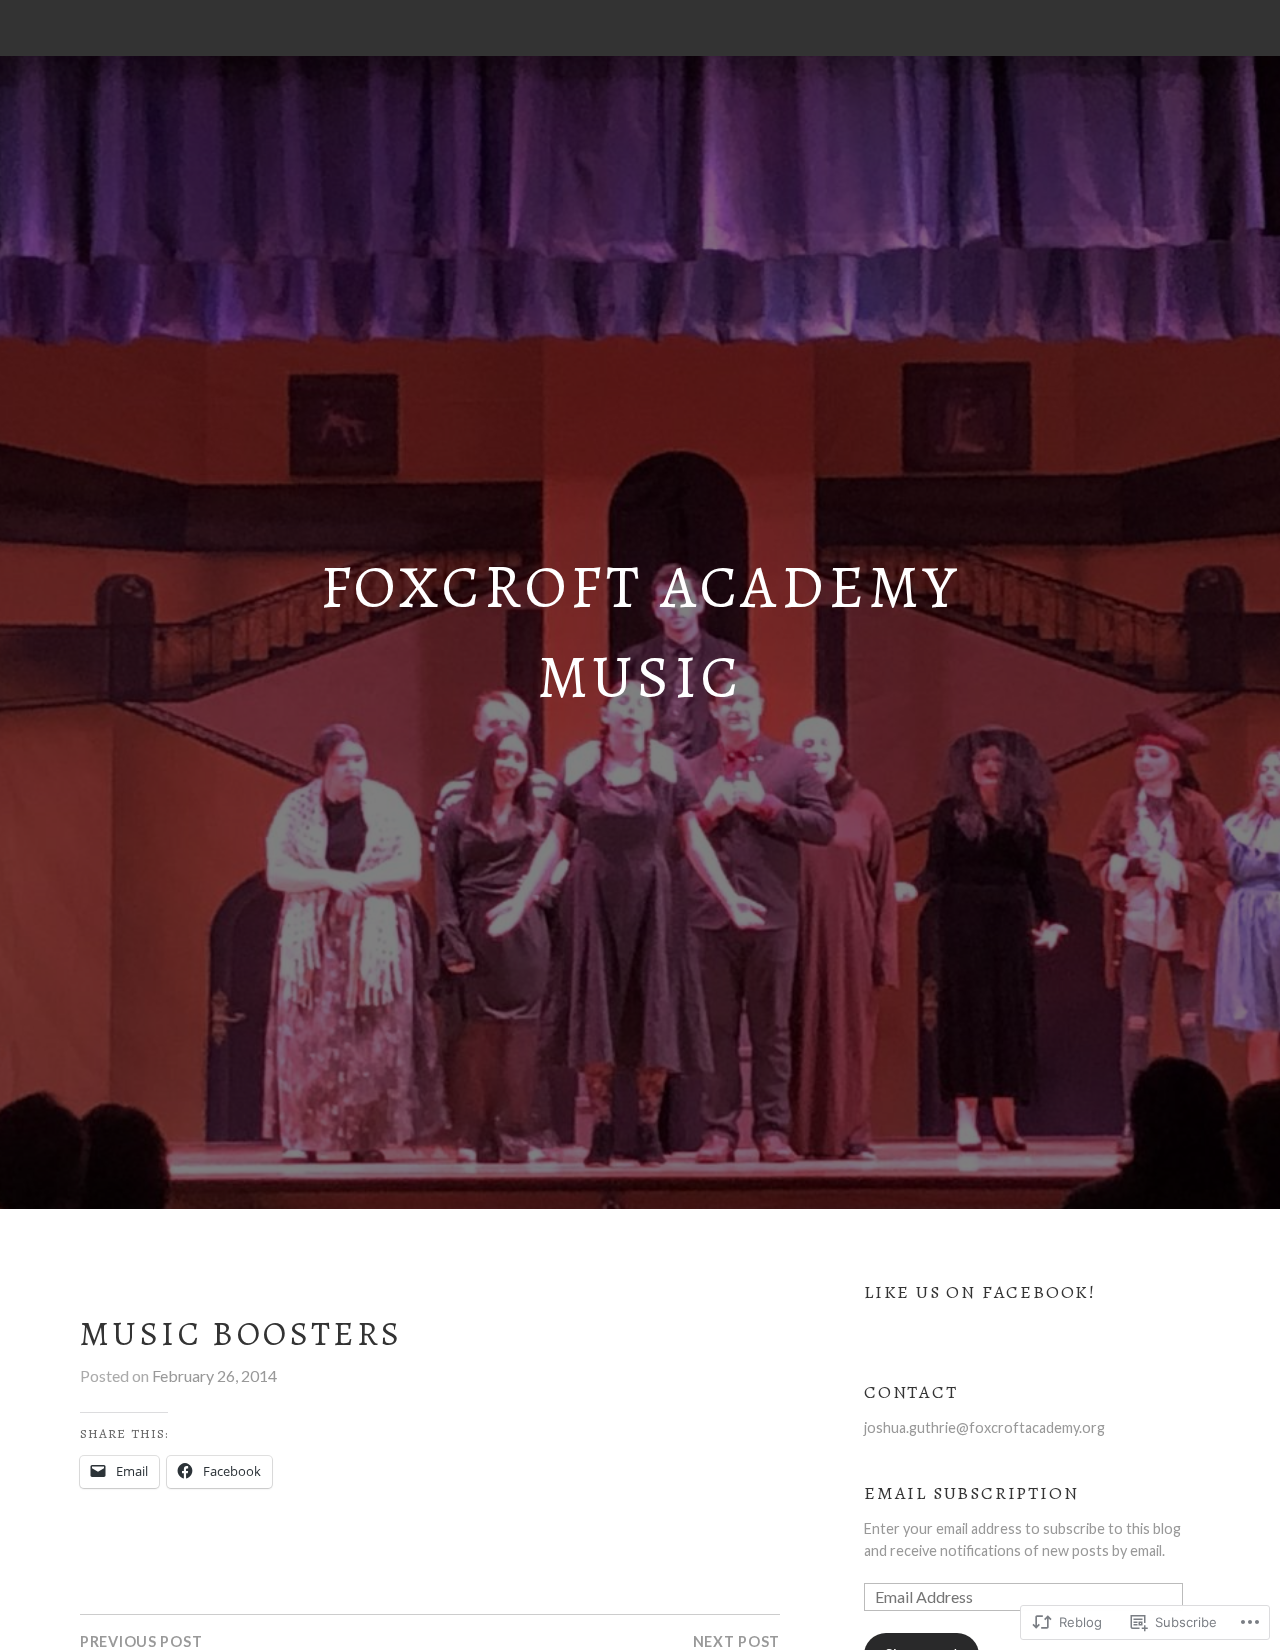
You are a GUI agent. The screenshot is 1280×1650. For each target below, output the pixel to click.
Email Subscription (971, 1493)
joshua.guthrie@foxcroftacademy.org (984, 1427)
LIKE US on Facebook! (980, 1292)
